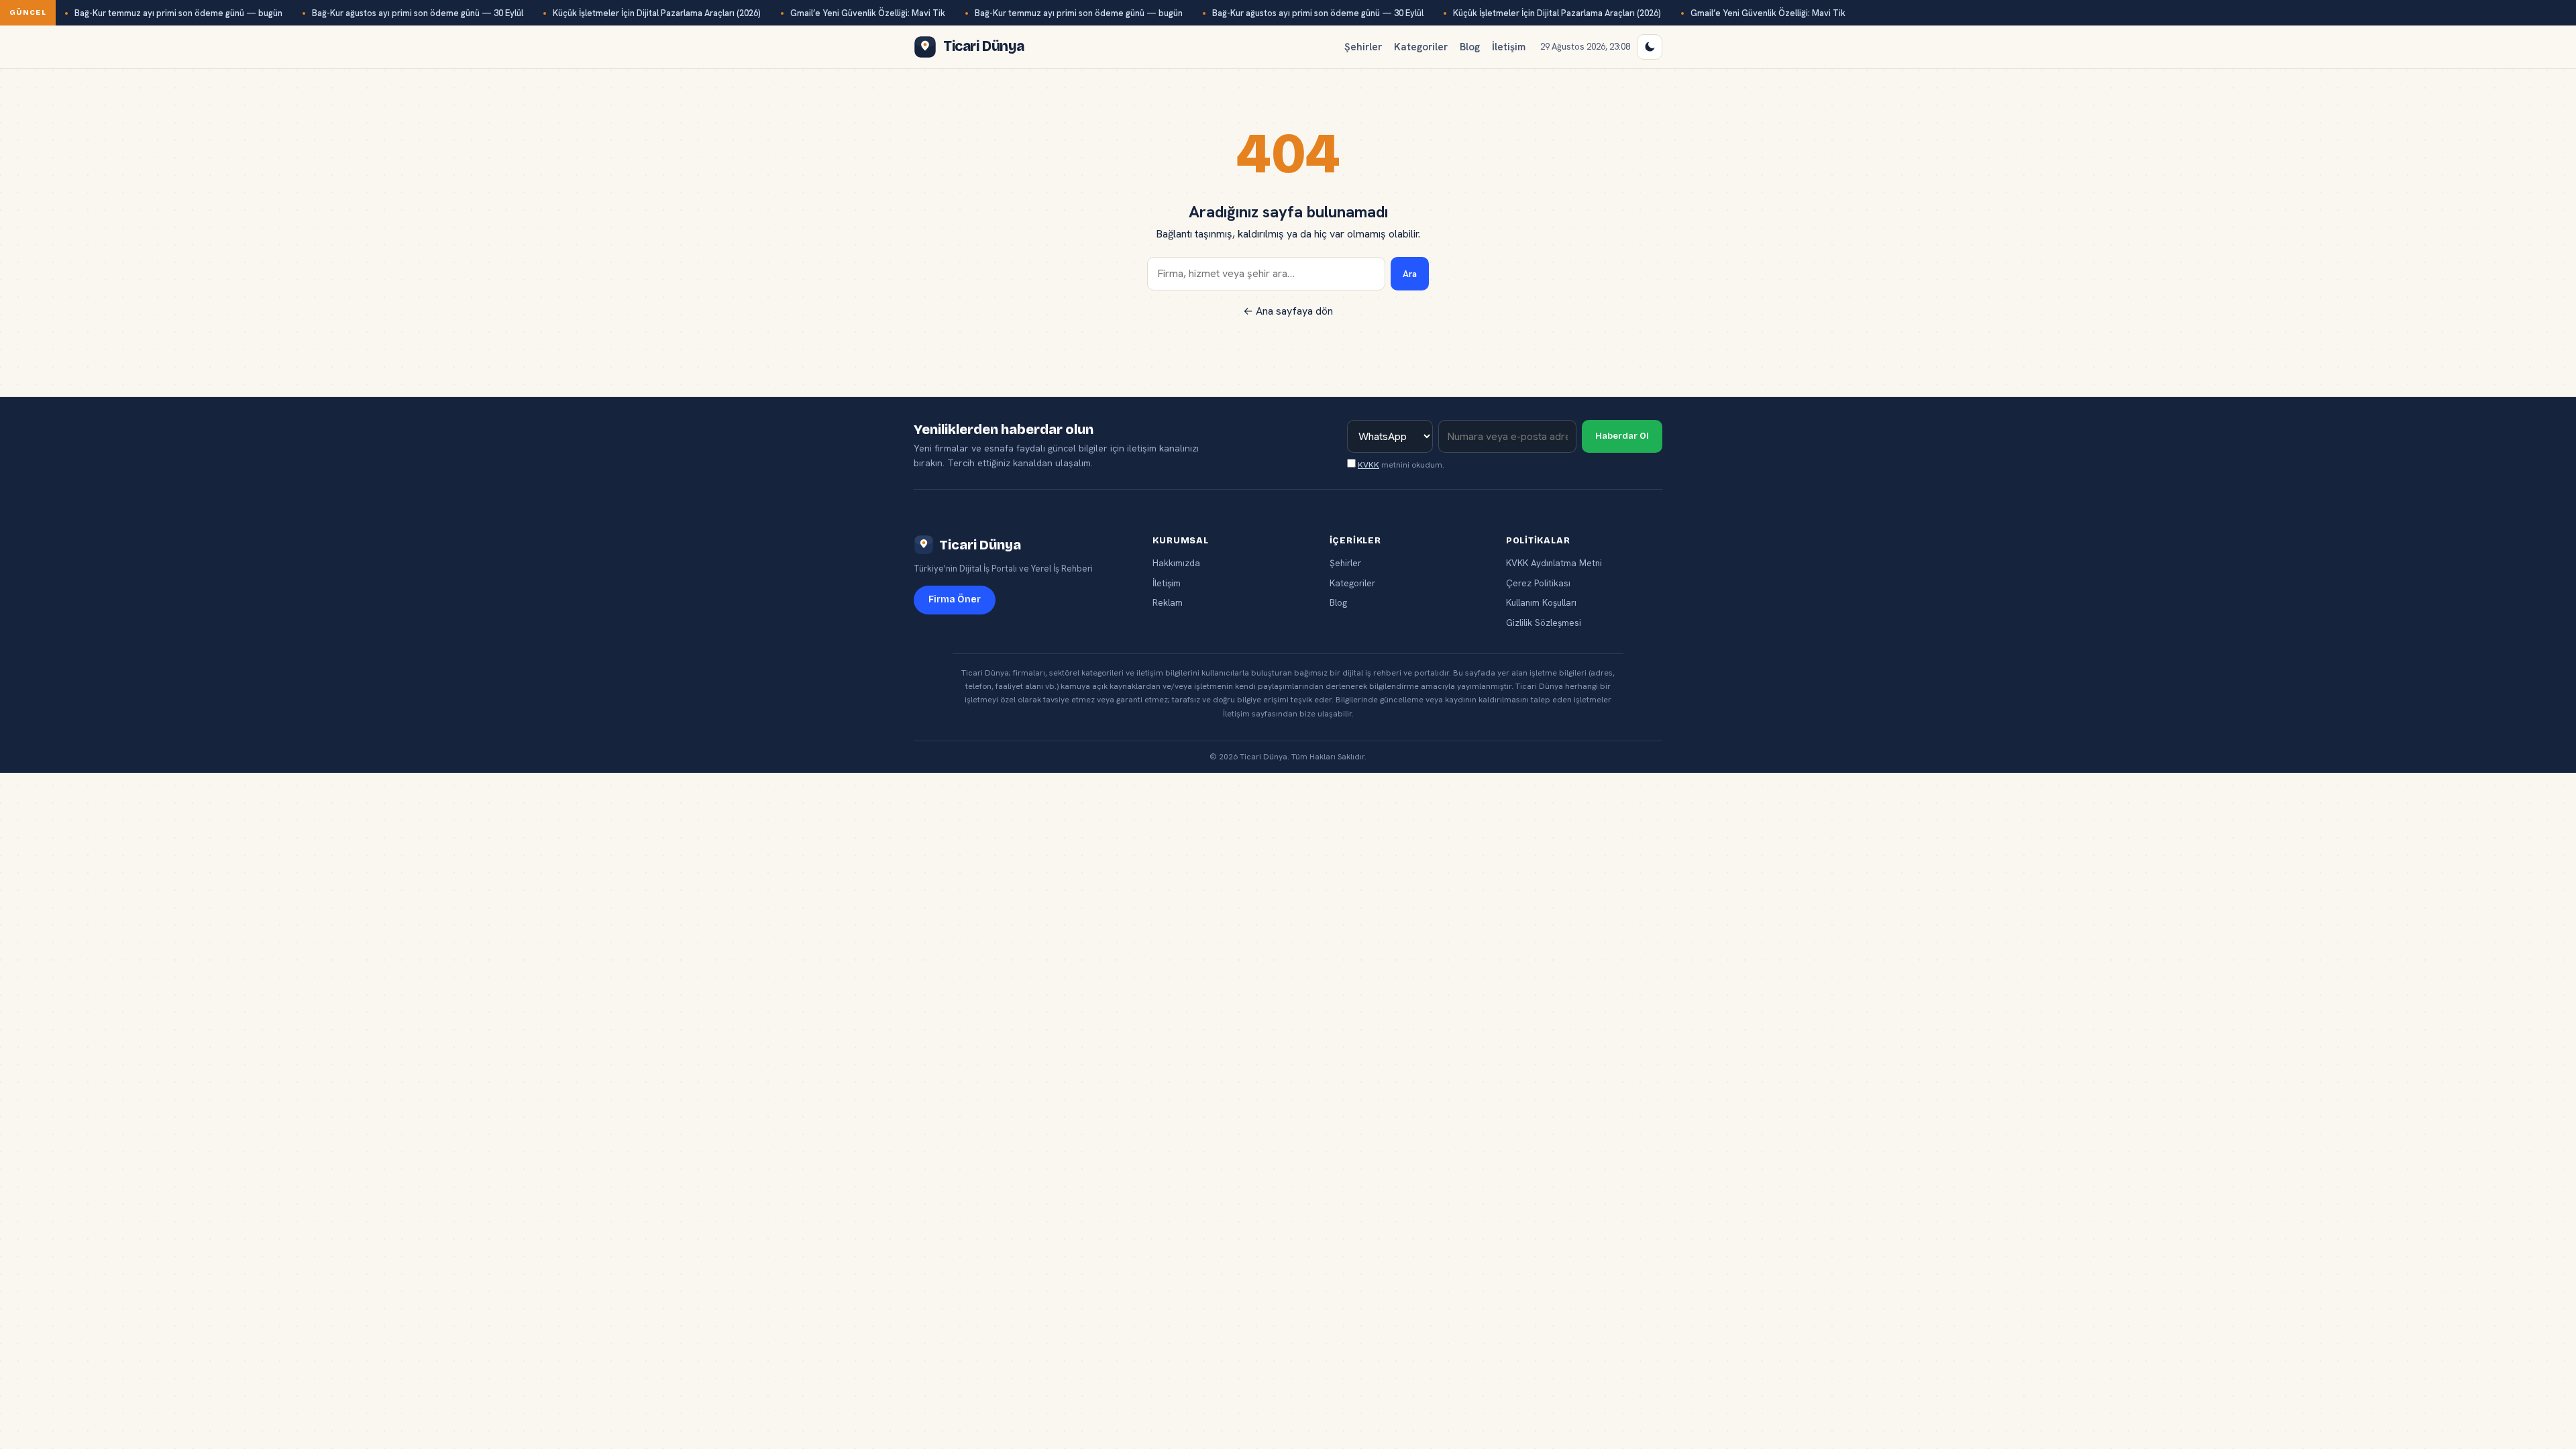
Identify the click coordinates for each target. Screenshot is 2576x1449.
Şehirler (1363, 47)
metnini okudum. (1401, 465)
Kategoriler (1421, 47)
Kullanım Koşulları (1541, 602)
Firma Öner (955, 599)
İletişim (1509, 47)
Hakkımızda (1176, 563)
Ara (1410, 274)
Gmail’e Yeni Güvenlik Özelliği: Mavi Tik (868, 13)
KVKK (1368, 465)
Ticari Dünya (980, 545)
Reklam (1168, 602)
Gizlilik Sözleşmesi (1544, 623)
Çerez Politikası (1538, 583)
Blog (1470, 47)
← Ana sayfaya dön (1288, 311)
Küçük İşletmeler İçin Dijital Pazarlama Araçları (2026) (657, 13)
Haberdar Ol (1622, 436)
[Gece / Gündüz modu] (1650, 47)
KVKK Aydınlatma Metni (1554, 563)
